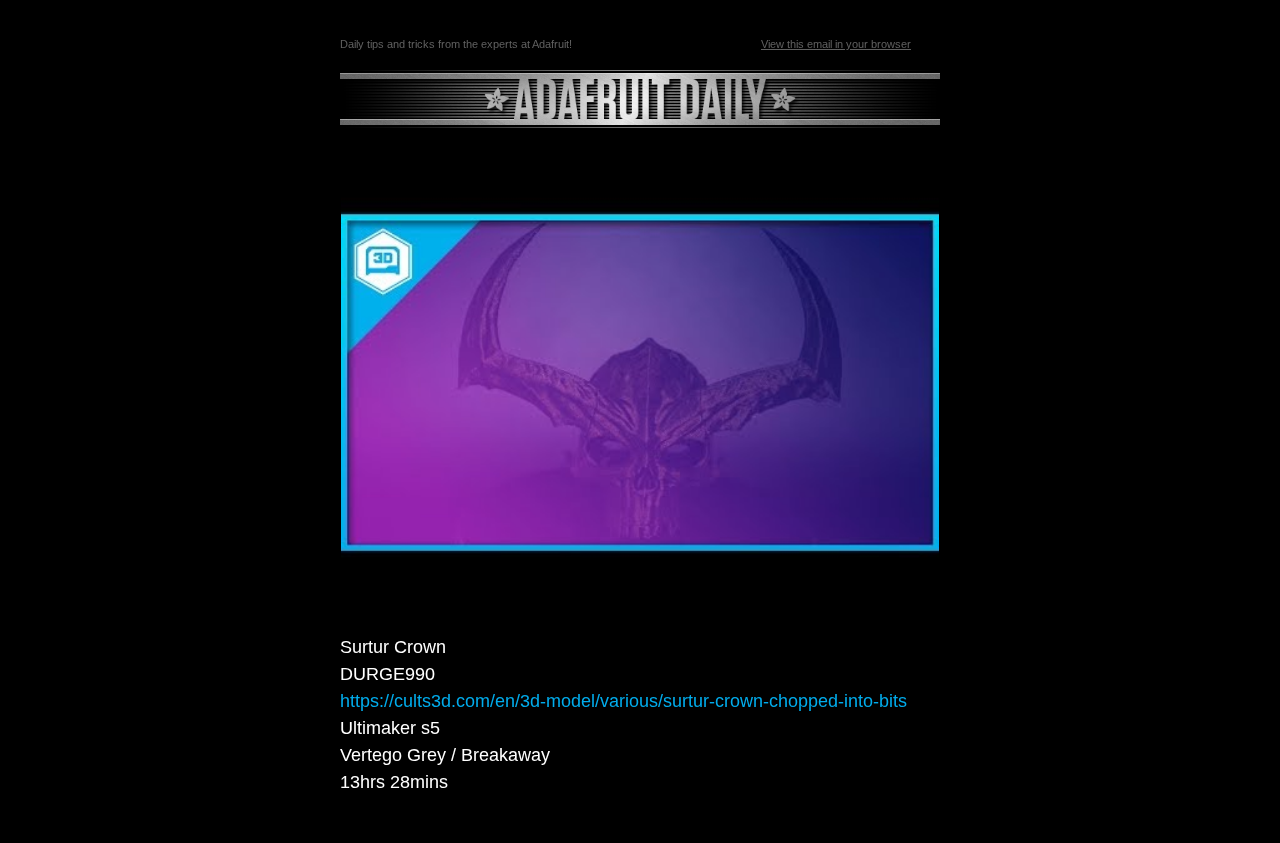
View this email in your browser (836, 44)
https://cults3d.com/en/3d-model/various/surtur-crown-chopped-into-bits (623, 701)
